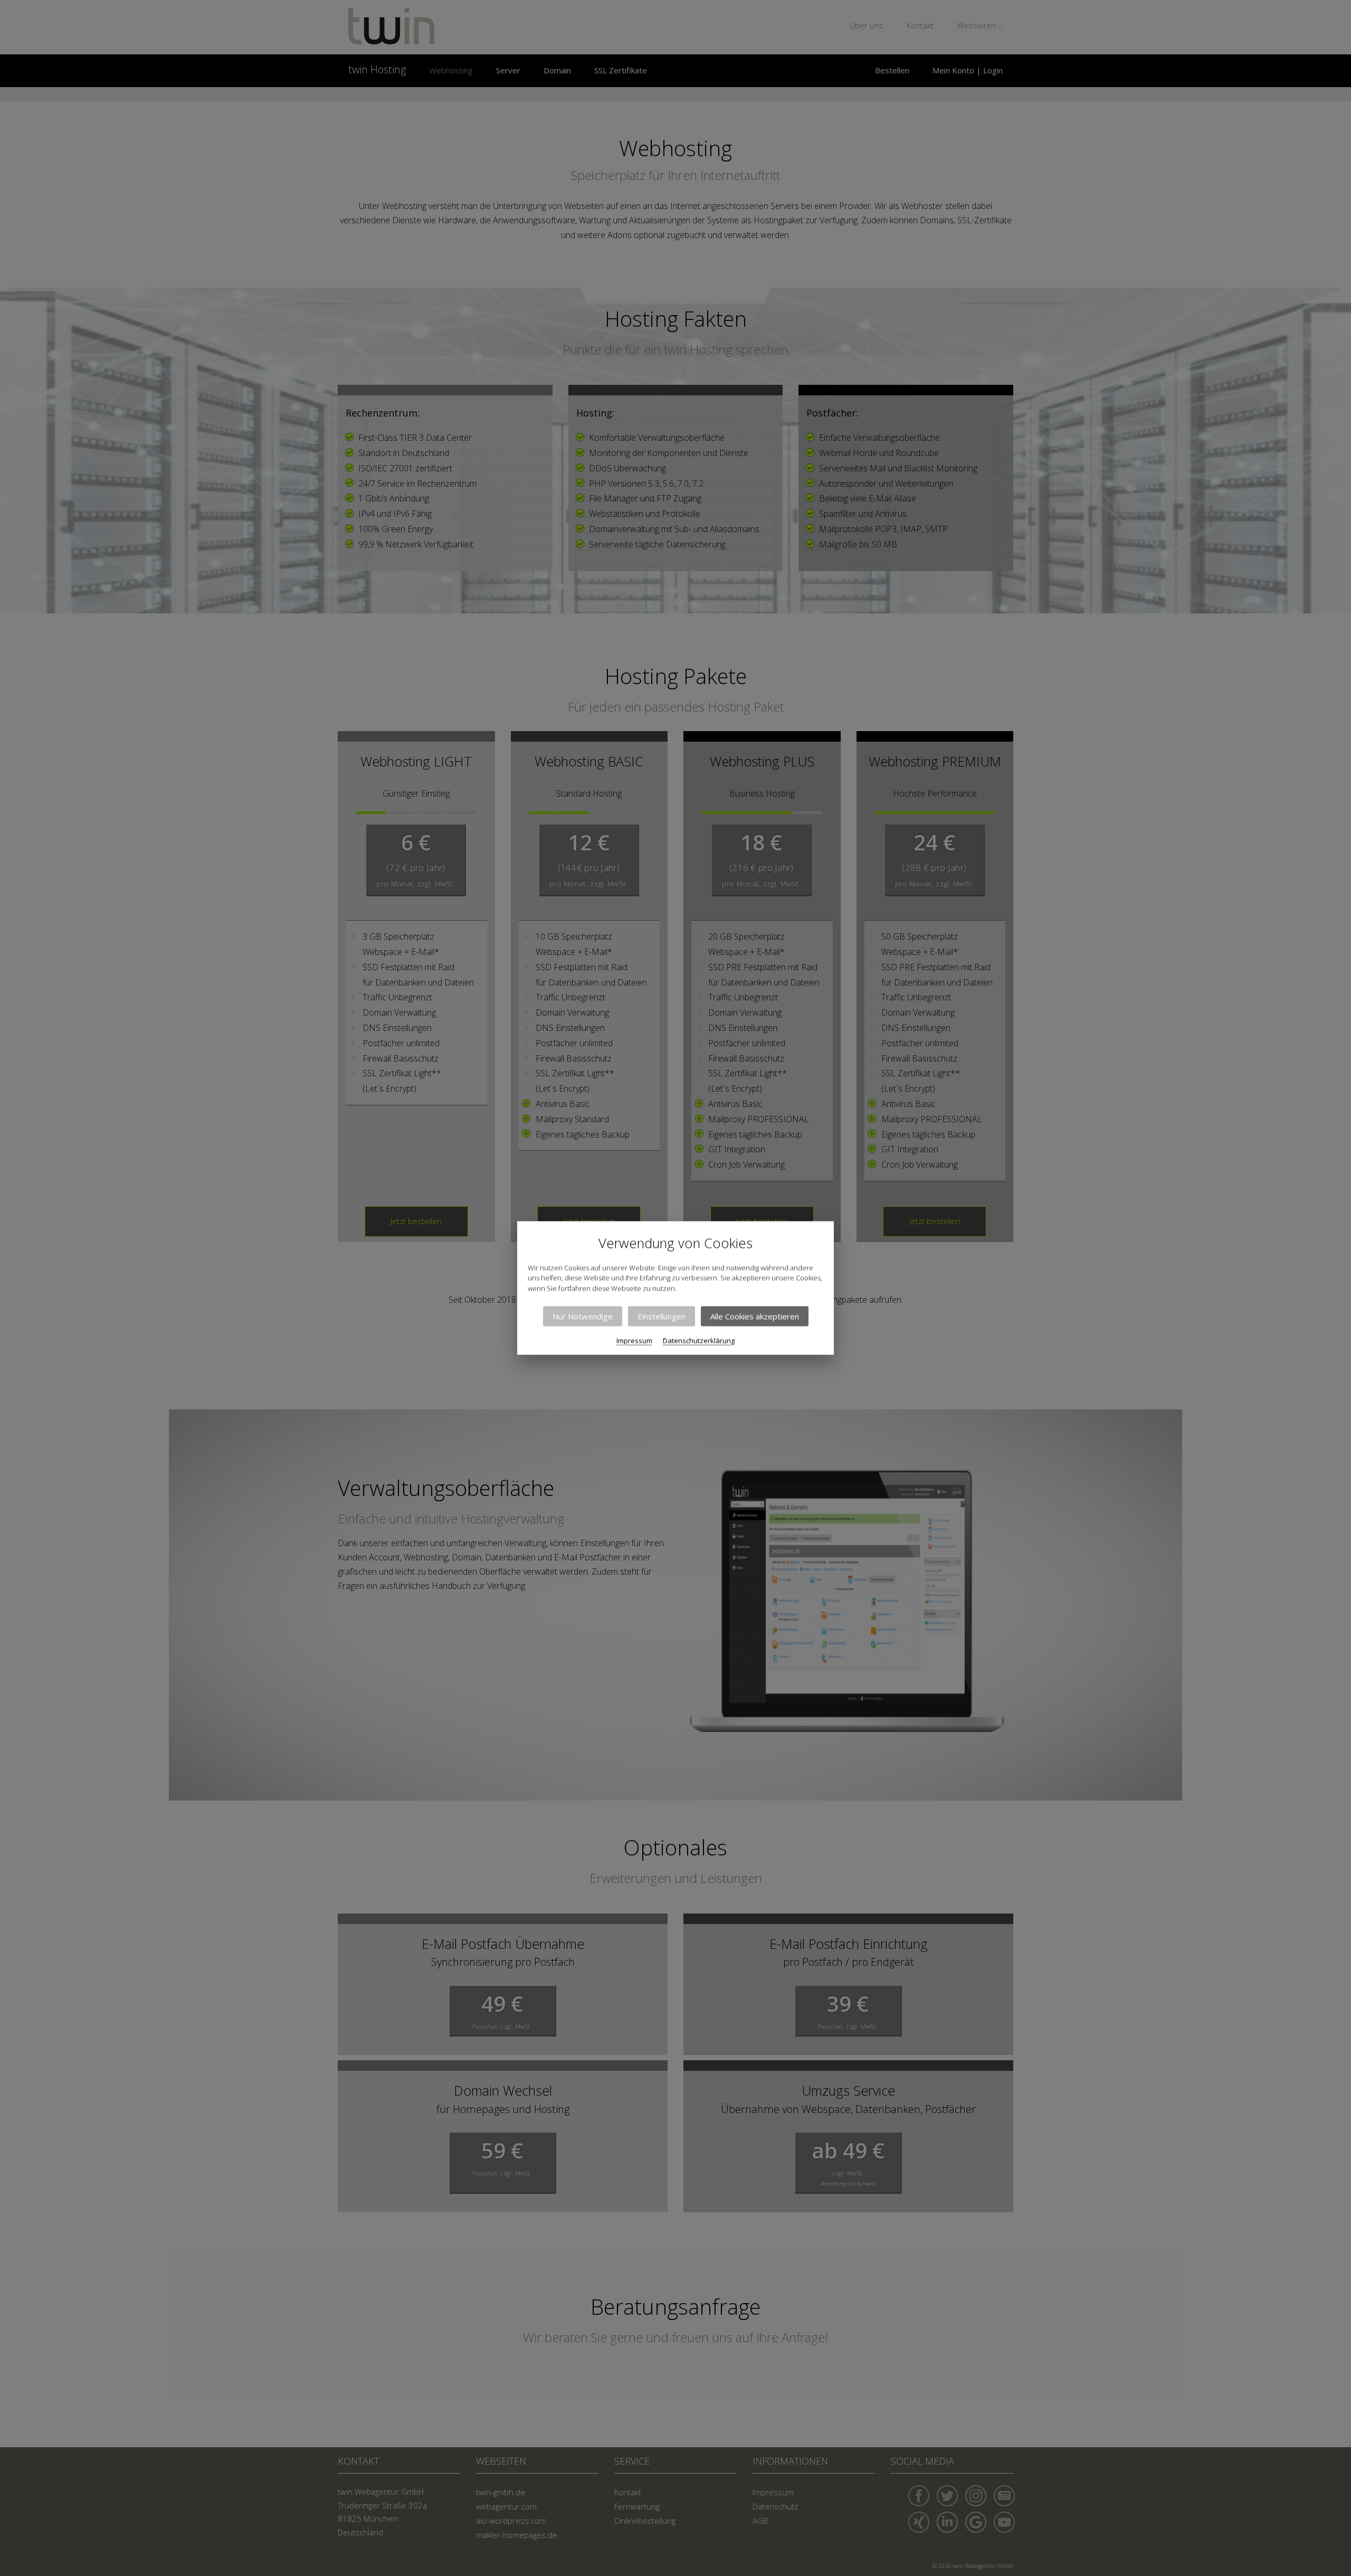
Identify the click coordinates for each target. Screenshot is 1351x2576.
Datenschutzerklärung (699, 1341)
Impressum (634, 1341)
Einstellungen (662, 1317)
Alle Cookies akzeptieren (755, 1317)
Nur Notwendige (583, 1317)
